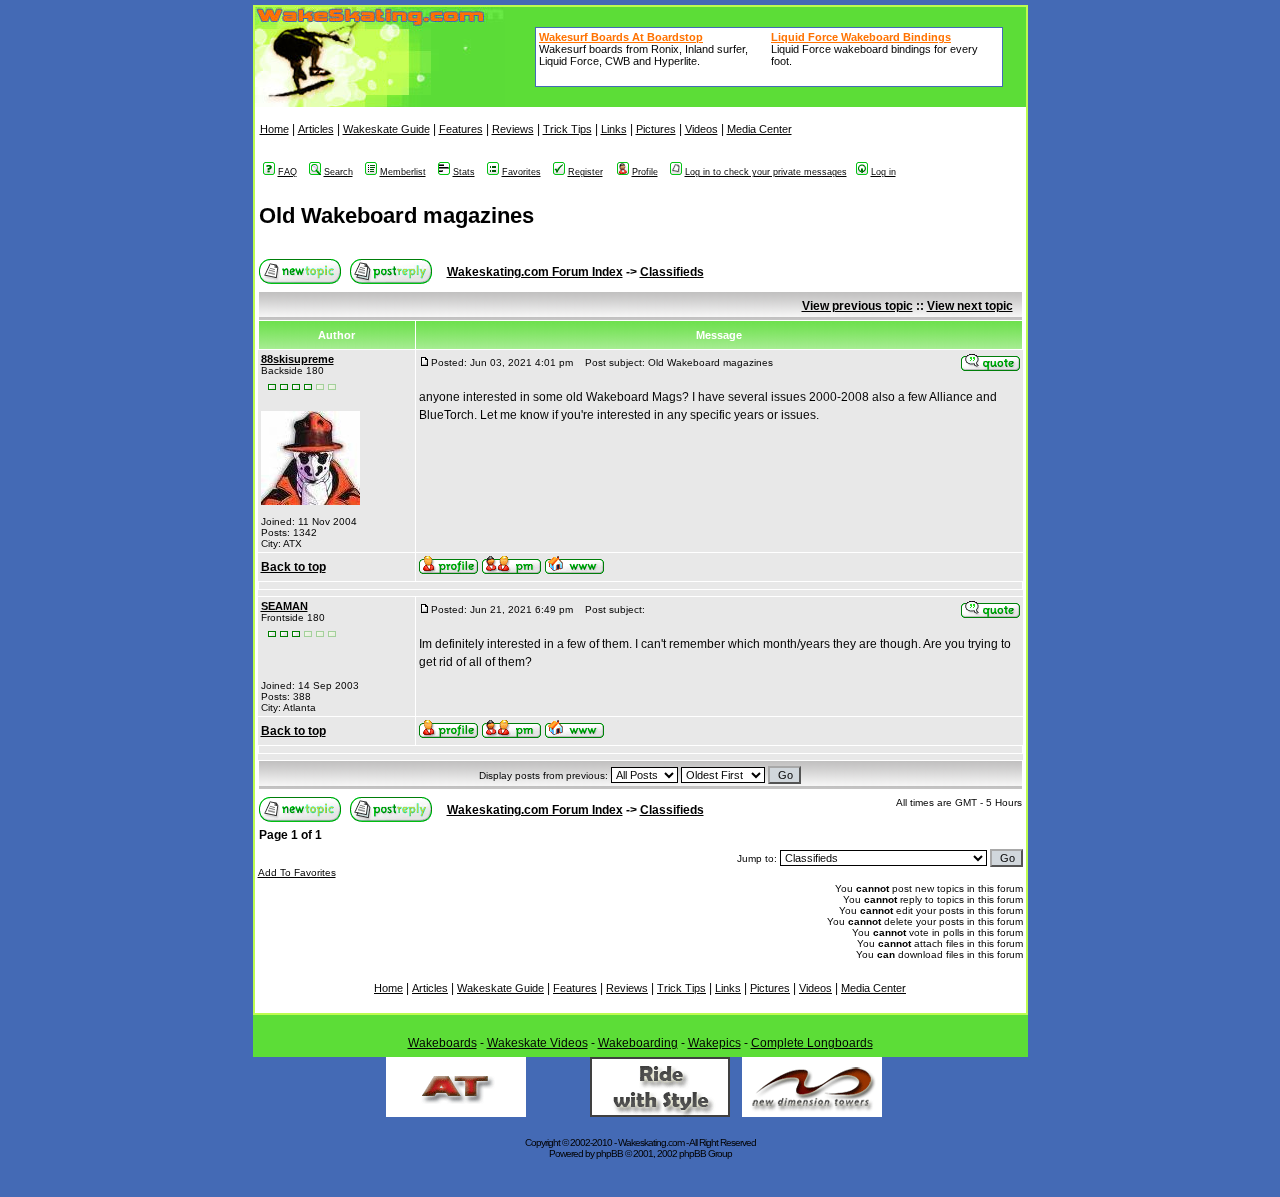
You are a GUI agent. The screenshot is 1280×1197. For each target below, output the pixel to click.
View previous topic (857, 306)
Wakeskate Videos (537, 1043)
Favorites (521, 172)
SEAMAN (284, 606)
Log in (883, 172)
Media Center (759, 129)
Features (461, 129)
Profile (645, 172)
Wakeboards (442, 1043)
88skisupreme (297, 359)
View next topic (970, 306)
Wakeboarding (638, 1043)
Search (338, 172)
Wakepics (714, 1043)
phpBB (609, 1153)
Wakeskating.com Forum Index (535, 272)
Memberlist (403, 172)
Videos (701, 129)
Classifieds (672, 272)
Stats (464, 172)
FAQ (287, 172)
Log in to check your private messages (766, 172)
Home (274, 129)
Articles (316, 129)
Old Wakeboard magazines (396, 215)
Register (585, 172)
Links (614, 129)
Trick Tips (567, 129)
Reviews (513, 129)
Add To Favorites (297, 872)
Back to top (293, 567)
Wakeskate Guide (386, 129)
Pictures (656, 129)
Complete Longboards (812, 1043)
